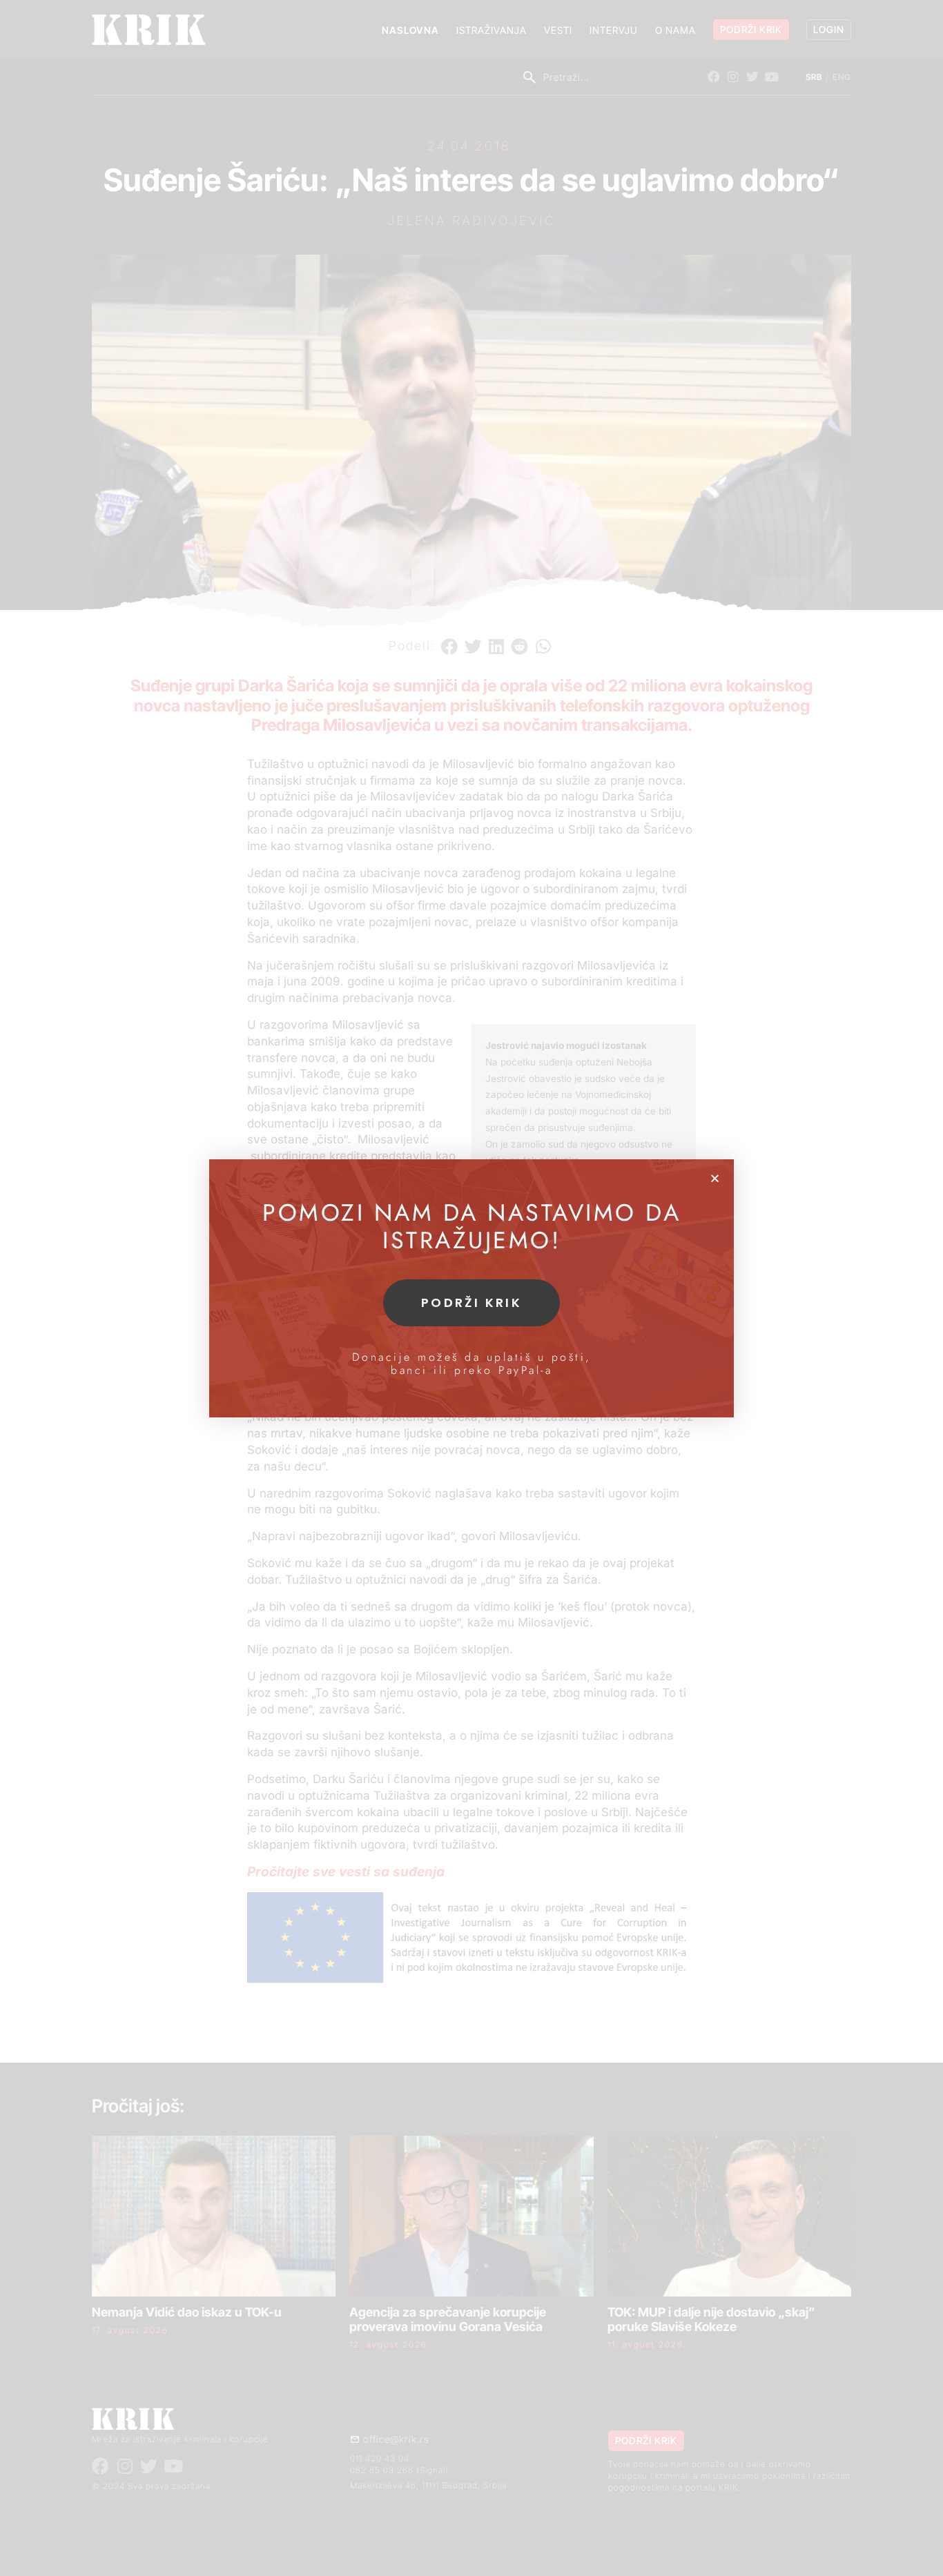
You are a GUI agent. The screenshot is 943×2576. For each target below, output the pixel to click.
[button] (715, 1178)
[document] (471, 1288)
